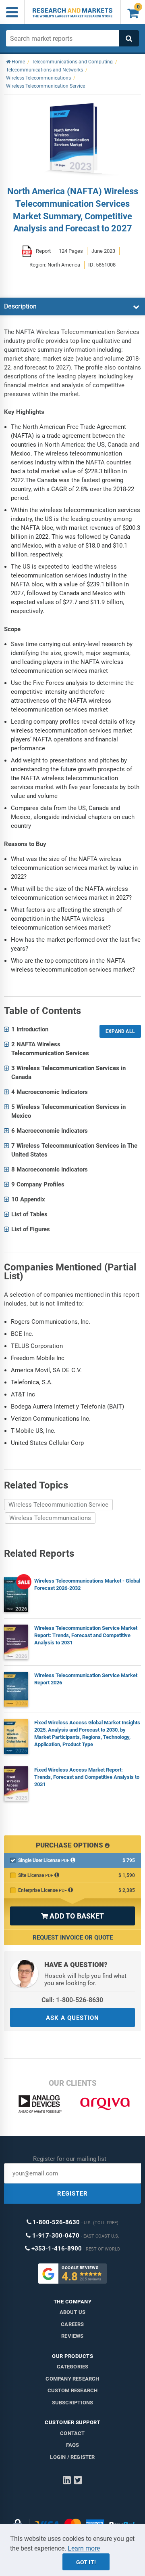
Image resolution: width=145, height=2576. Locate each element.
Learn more (84, 2548)
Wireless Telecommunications (50, 1518)
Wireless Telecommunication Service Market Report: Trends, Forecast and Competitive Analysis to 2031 (86, 1635)
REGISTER (72, 2194)
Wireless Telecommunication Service (58, 1505)
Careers (72, 2324)
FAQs (73, 2445)
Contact (72, 2433)
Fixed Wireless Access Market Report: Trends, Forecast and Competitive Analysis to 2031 (87, 1777)
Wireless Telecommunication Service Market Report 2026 (86, 1679)
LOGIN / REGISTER (72, 2457)
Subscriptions (73, 2403)
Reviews (72, 2336)
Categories (73, 2367)
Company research (72, 2379)
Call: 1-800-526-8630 (72, 2000)
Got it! (86, 2562)
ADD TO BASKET (72, 1916)
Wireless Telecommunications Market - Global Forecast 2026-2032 (87, 1584)
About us (73, 2312)
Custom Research (73, 2390)
